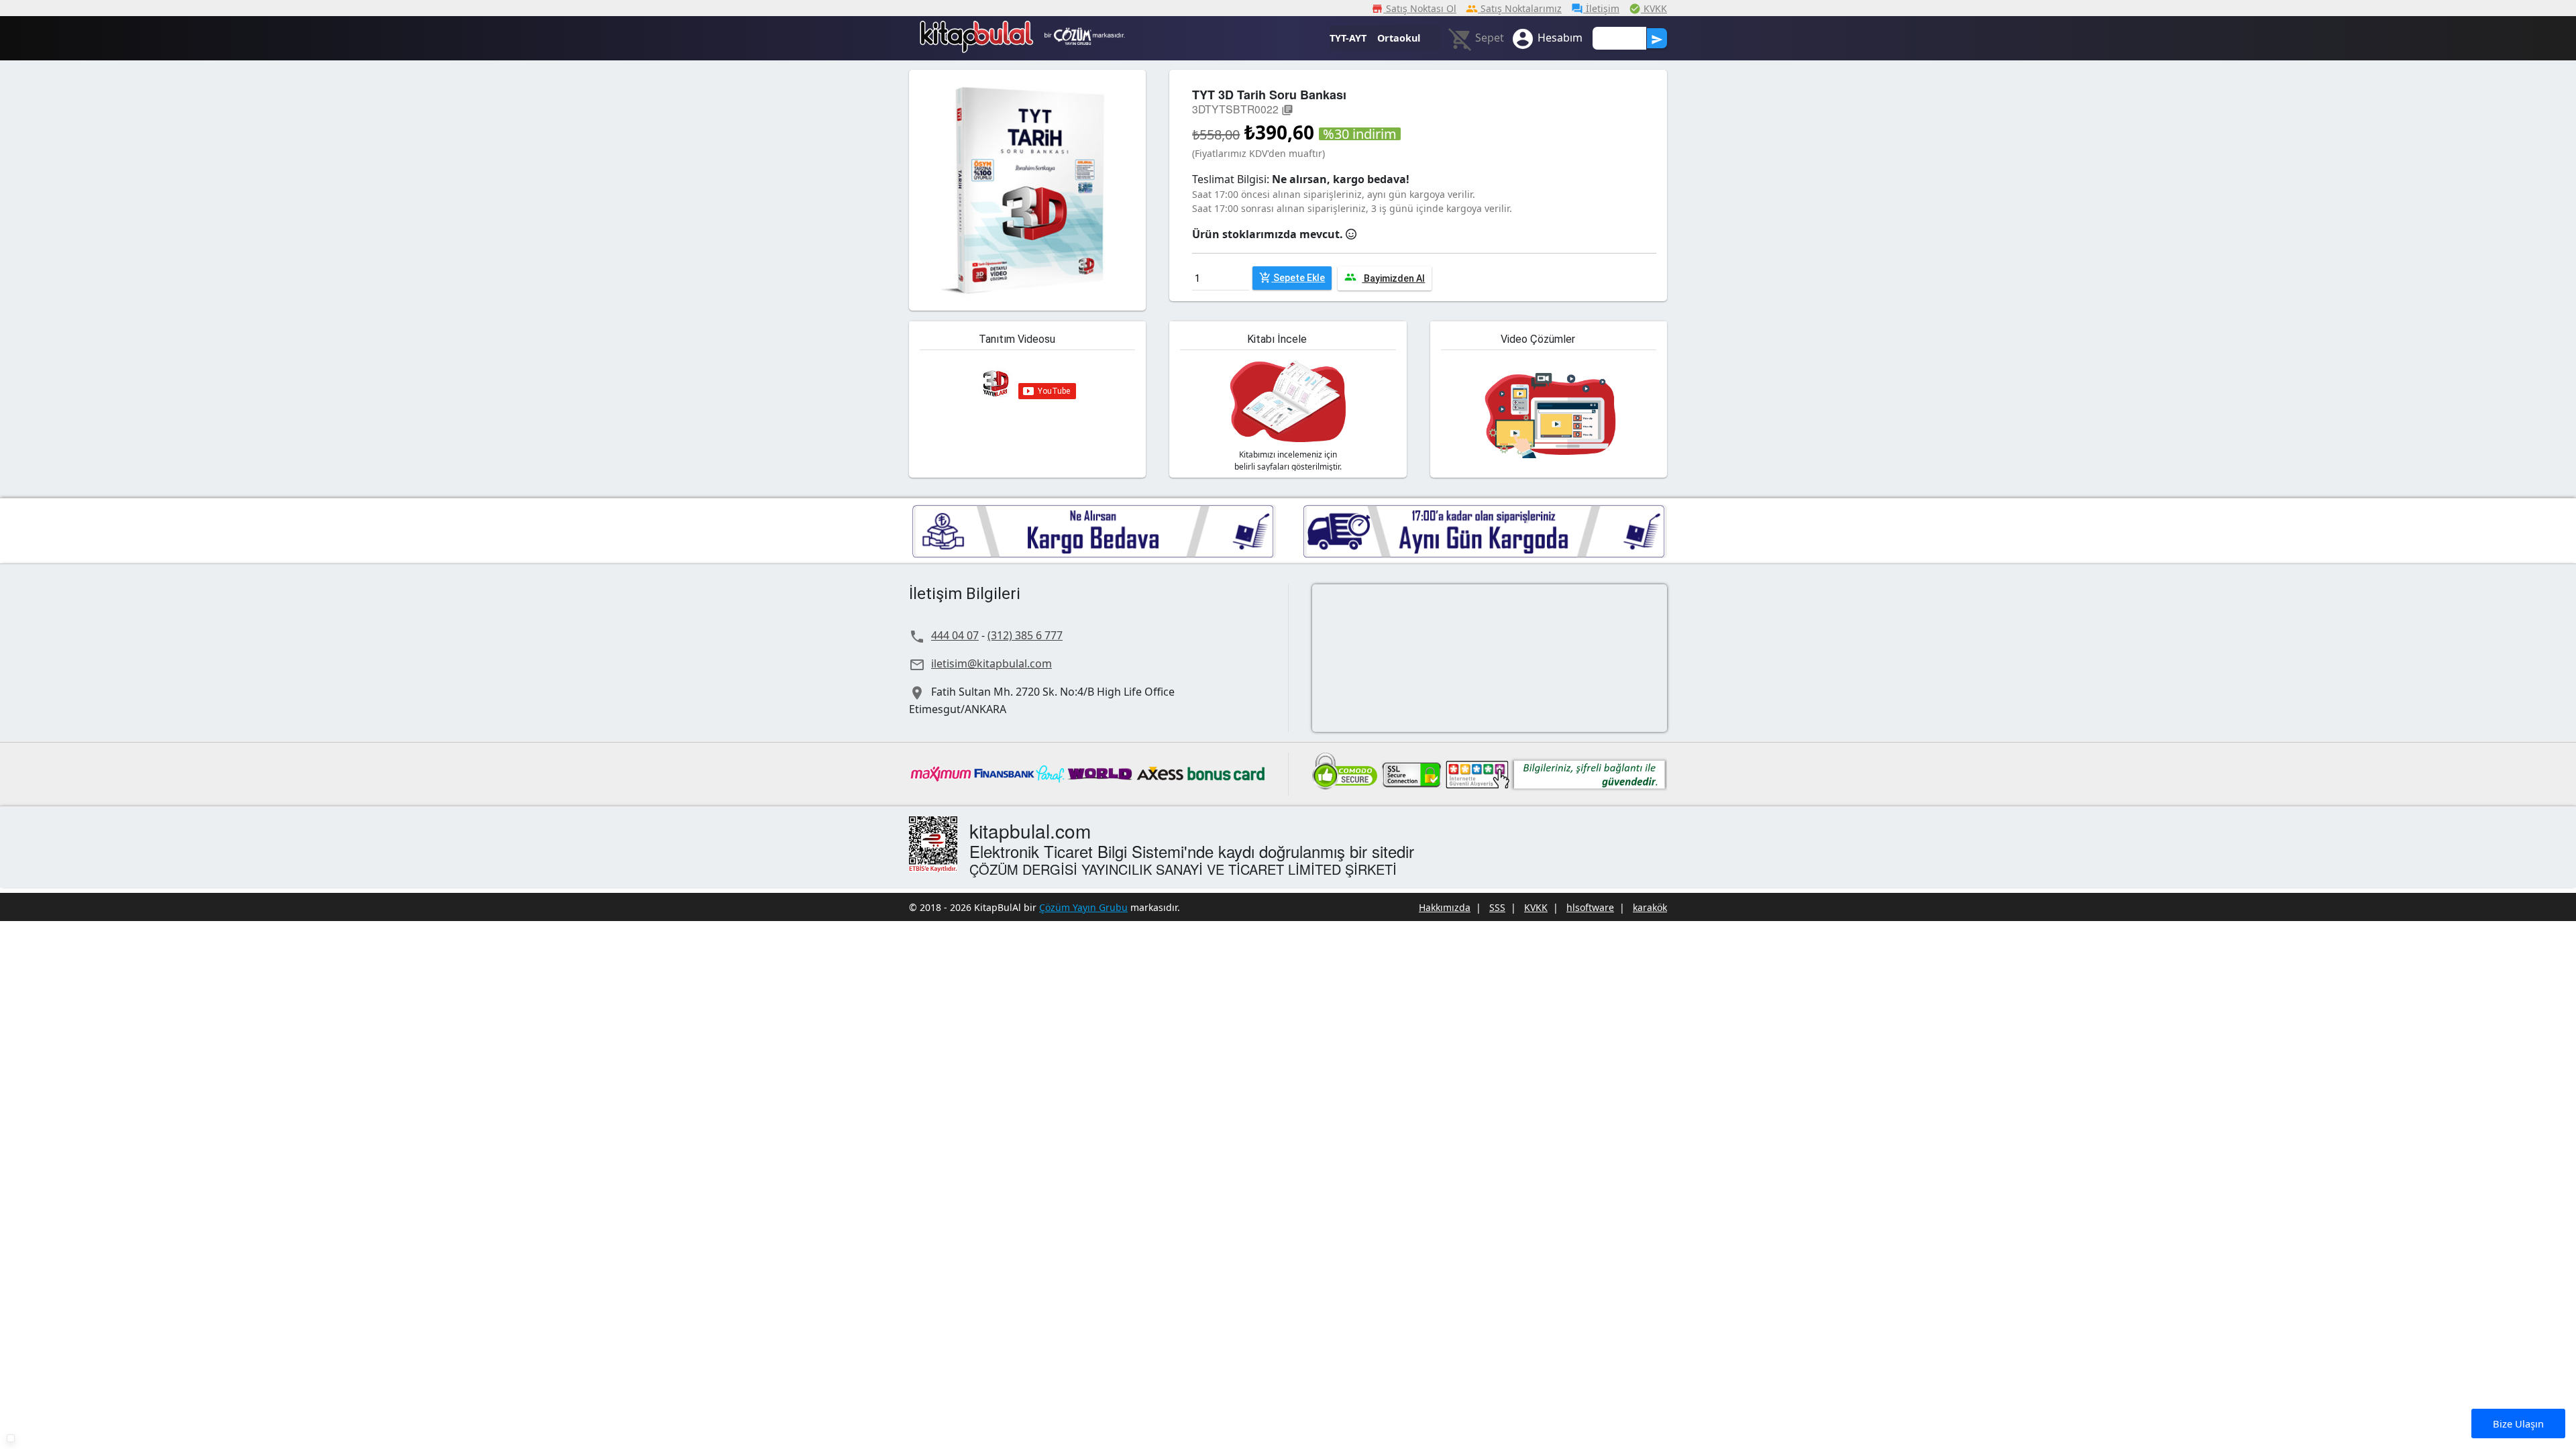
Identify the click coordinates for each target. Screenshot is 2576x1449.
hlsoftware (1590, 907)
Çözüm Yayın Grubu (1083, 907)
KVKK (1648, 8)
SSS (1497, 907)
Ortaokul (1399, 38)
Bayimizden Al (1385, 277)
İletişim (1595, 8)
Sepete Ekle (1292, 278)
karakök (1650, 907)
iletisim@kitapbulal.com (991, 663)
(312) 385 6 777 (1025, 635)
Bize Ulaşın (2518, 1424)
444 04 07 (955, 635)
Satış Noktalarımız (1514, 8)
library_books (1287, 110)
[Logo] (977, 30)
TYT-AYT (1348, 38)
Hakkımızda (1445, 907)
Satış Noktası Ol (1414, 8)
